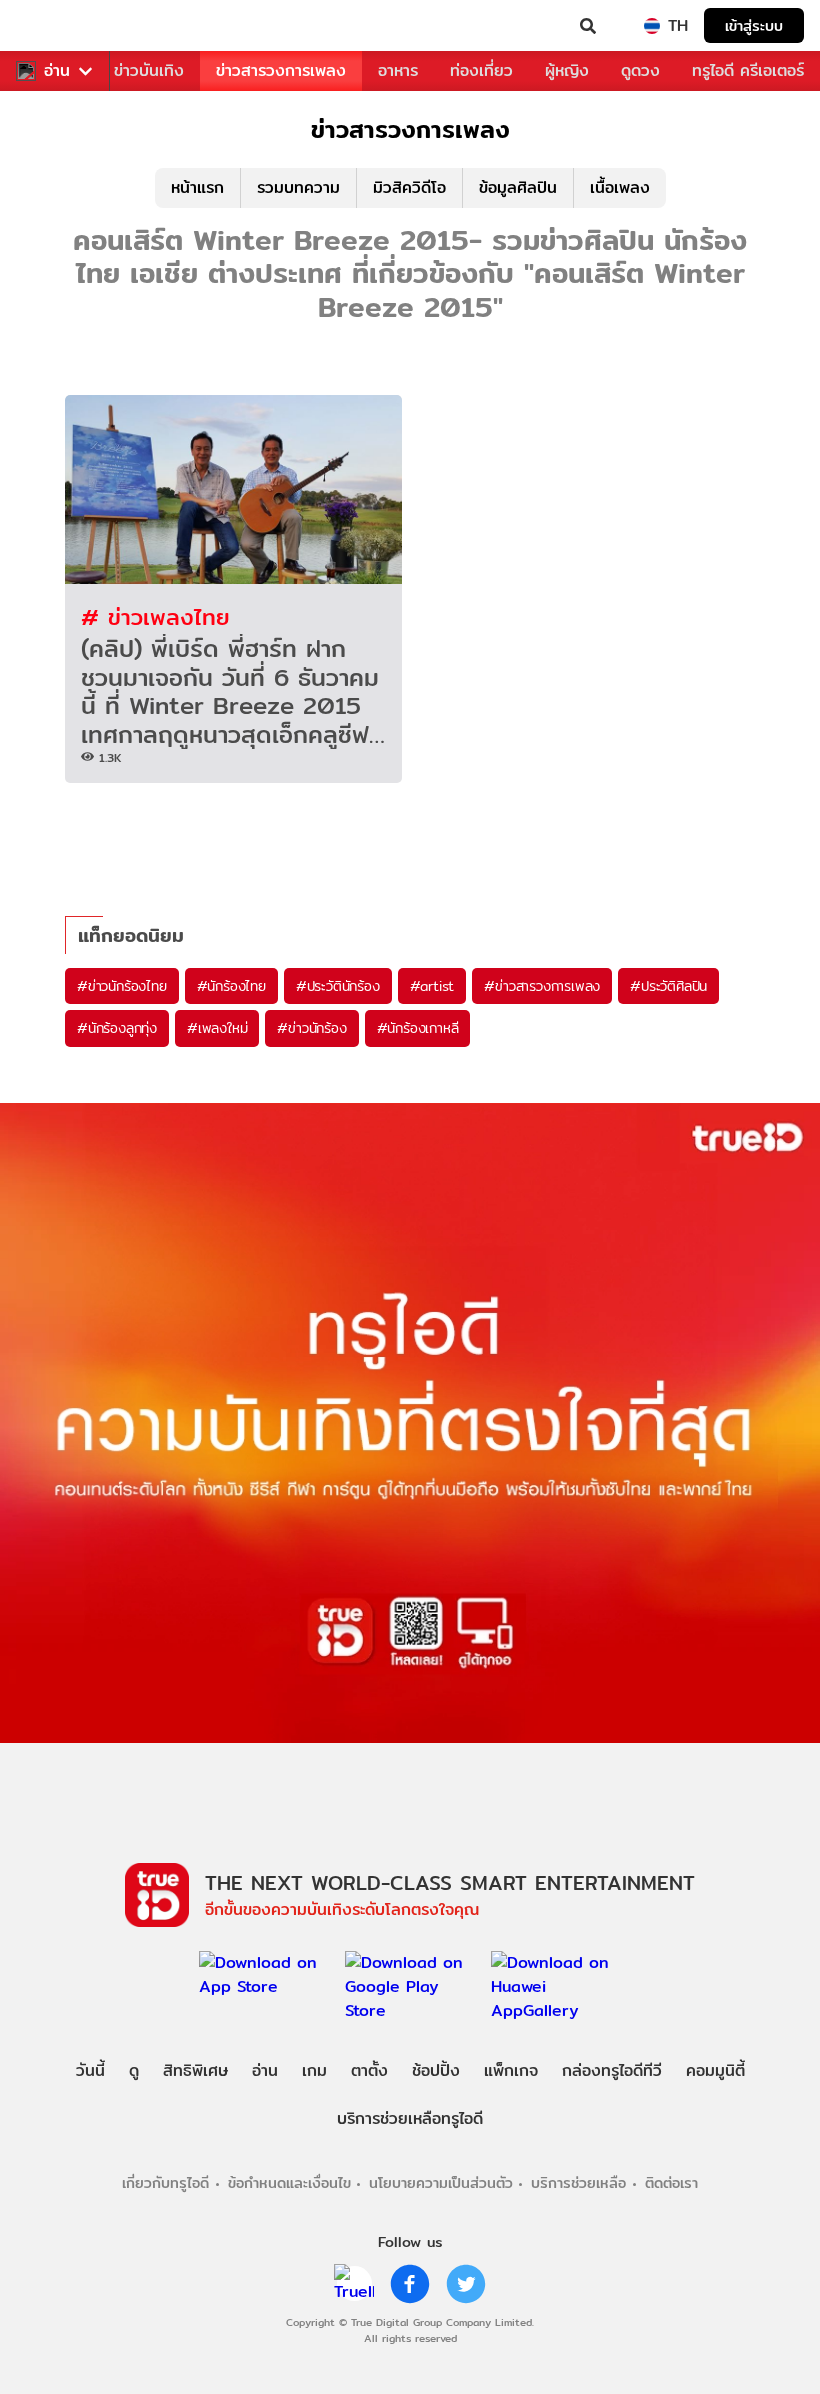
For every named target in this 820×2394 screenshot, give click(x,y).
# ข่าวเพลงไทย (155, 616)
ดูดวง (640, 70)
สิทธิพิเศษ (195, 2070)
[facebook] (410, 2284)
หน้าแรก (197, 187)
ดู (134, 2070)
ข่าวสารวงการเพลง (281, 70)
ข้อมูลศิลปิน (518, 187)
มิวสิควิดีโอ (409, 187)
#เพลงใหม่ (217, 1028)
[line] (354, 2284)
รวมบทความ (298, 187)
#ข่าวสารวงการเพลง (542, 986)
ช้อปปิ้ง (436, 2070)
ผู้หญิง (567, 70)
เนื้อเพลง (620, 187)
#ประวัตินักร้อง (338, 986)
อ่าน (57, 71)
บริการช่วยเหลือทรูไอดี (410, 2118)
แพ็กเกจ (511, 2070)
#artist (432, 986)
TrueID (56, 26)
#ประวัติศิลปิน (668, 986)
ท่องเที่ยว (481, 70)
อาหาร (398, 70)
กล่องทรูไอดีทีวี (612, 2070)
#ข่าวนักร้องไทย (122, 986)
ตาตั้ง (369, 2070)
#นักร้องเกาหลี (418, 1028)
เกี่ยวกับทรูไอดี (165, 2182)
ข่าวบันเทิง (149, 70)
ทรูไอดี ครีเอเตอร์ (748, 70)
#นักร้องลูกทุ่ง (117, 1028)
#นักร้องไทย (231, 986)
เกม (314, 2070)
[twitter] (466, 2284)
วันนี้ (90, 2070)
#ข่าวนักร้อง (311, 1028)
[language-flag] (652, 26)
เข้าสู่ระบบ (754, 25)
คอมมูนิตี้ (715, 2070)
